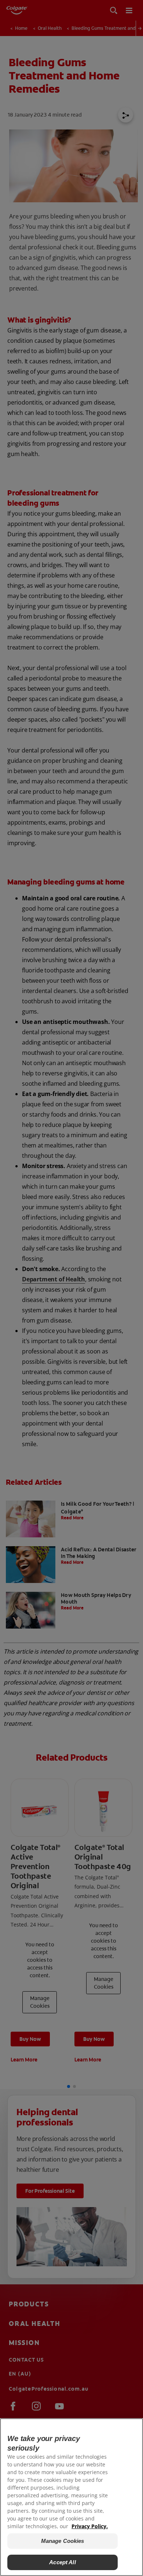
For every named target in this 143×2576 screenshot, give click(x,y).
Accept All (63, 2562)
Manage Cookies (63, 2541)
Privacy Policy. (90, 2526)
